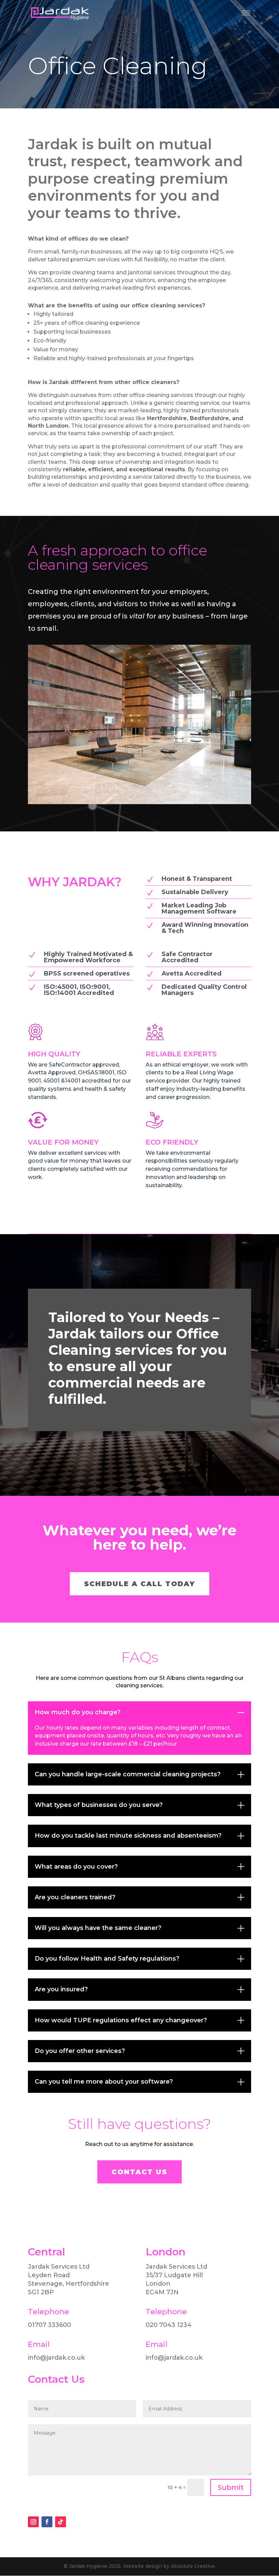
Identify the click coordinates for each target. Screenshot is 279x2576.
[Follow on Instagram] (33, 2522)
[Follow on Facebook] (47, 2522)
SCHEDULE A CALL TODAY (139, 1584)
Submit (231, 2487)
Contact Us (139, 2172)
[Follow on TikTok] (61, 2522)
